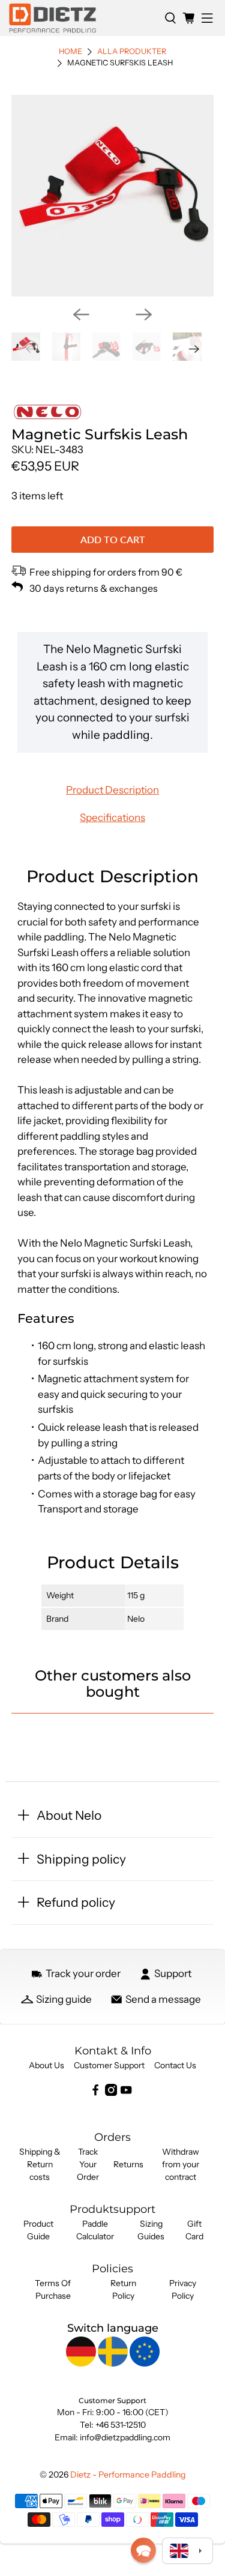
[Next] (144, 314)
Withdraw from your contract (181, 2164)
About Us (46, 2065)
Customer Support (109, 2065)
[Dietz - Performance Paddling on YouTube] (126, 2093)
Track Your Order (88, 2164)
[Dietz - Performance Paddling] (82, 18)
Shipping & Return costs (40, 2164)
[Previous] (81, 314)
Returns (128, 2164)
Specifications (112, 817)
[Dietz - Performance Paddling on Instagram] (111, 2093)
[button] (143, 2550)
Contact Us (175, 2065)
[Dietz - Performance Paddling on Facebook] (95, 2093)
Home (70, 52)
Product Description (112, 790)
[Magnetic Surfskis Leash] (112, 196)
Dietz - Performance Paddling (128, 2475)
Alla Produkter (132, 52)
